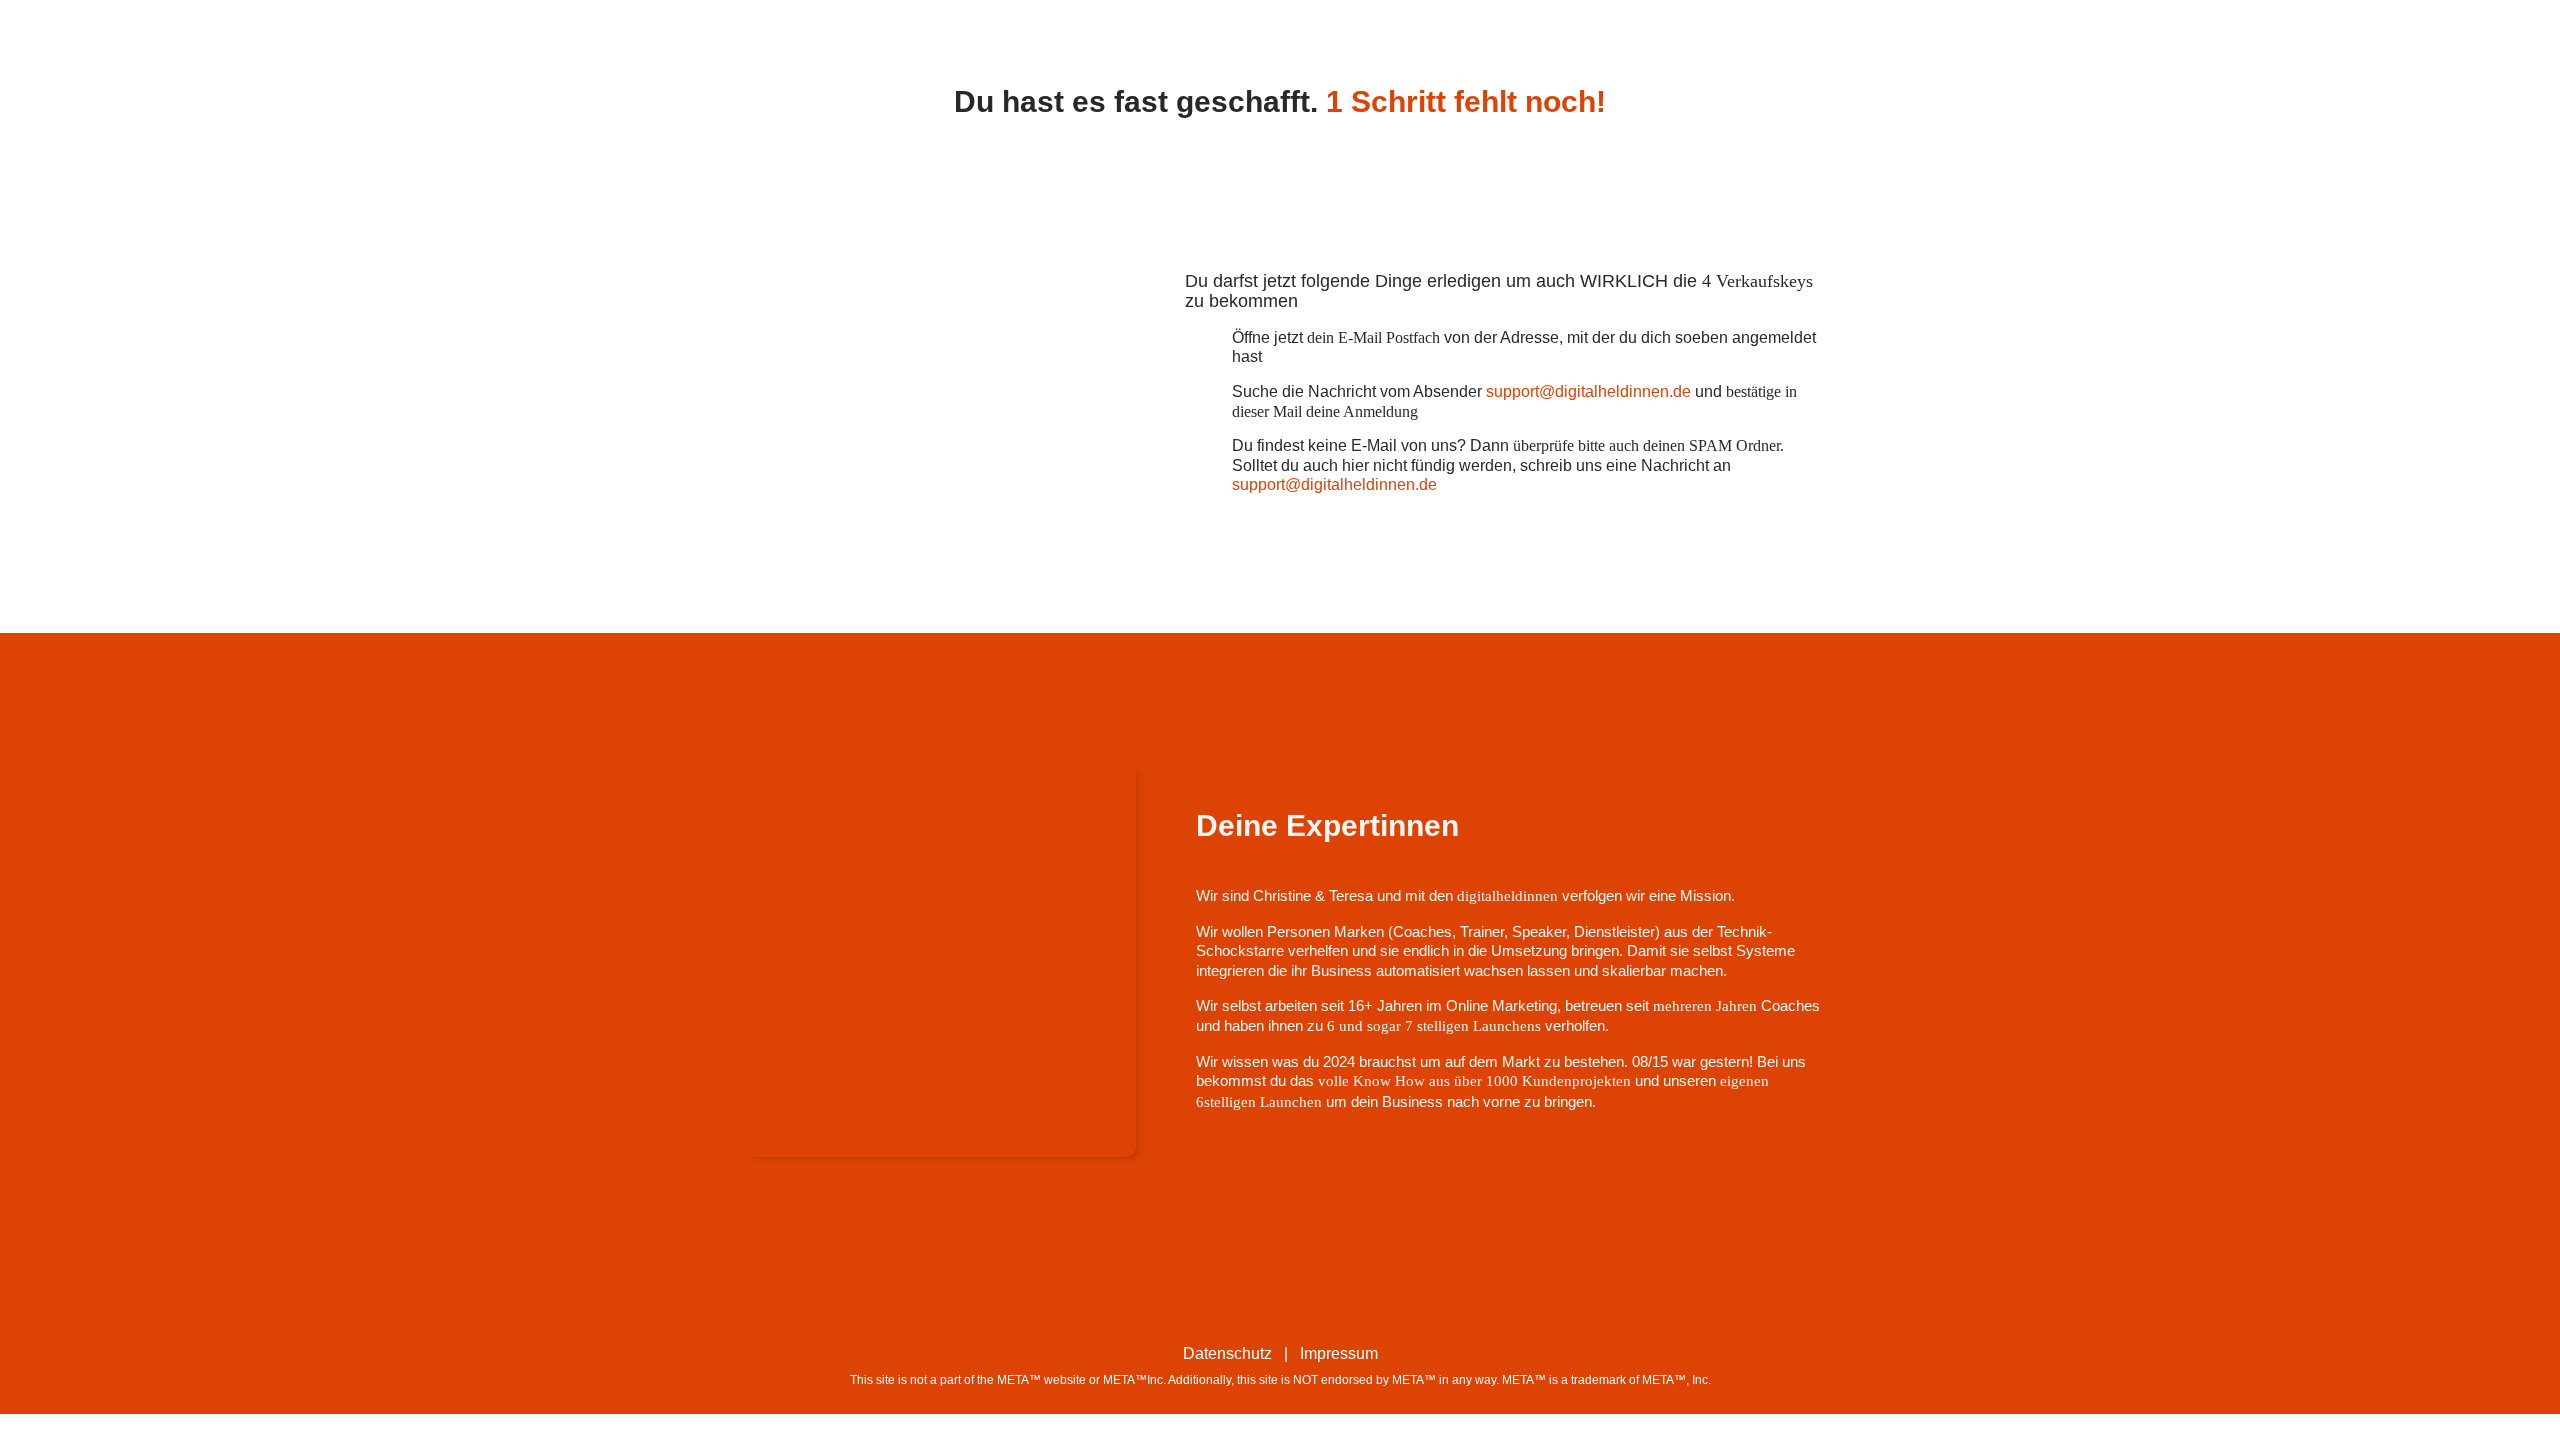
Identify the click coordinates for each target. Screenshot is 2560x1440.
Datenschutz (1227, 1353)
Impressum (1339, 1353)
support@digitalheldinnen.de (1588, 391)
